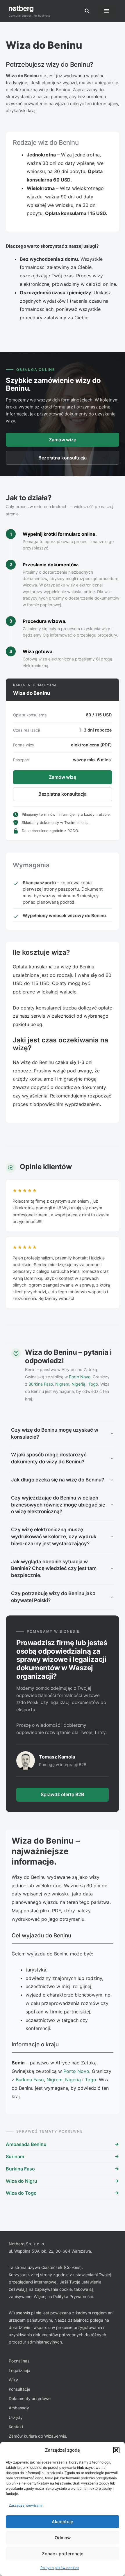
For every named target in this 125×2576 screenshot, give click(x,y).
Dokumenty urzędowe (30, 2398)
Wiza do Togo (21, 2193)
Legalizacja (19, 2370)
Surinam (15, 2156)
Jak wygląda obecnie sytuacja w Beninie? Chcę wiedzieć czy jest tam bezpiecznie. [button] (54, 1569)
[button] (116, 2450)
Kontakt (16, 2427)
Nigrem (62, 1384)
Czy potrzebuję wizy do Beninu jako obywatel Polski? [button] (53, 1597)
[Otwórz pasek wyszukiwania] (87, 11)
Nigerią (78, 1384)
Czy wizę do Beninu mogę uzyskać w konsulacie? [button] (55, 1433)
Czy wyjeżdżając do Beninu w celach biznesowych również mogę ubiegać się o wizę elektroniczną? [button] (58, 1505)
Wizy (13, 2380)
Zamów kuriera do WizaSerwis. (38, 2436)
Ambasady (19, 2408)
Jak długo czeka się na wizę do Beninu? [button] (58, 1480)
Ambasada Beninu (26, 2144)
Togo (93, 1384)
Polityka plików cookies (60, 2568)
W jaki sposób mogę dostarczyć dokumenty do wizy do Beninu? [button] (49, 1458)
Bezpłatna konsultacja (63, 458)
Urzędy (16, 2417)
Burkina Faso (41, 1384)
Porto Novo (80, 1377)
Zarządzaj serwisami (26, 2505)
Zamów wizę (62, 440)
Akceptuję (63, 2522)
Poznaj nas (19, 2361)
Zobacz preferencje (63, 2554)
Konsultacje (19, 2389)
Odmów (63, 2538)
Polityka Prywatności (73, 2296)
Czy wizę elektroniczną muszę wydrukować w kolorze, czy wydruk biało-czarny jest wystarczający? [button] (54, 1537)
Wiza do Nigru (22, 2181)
